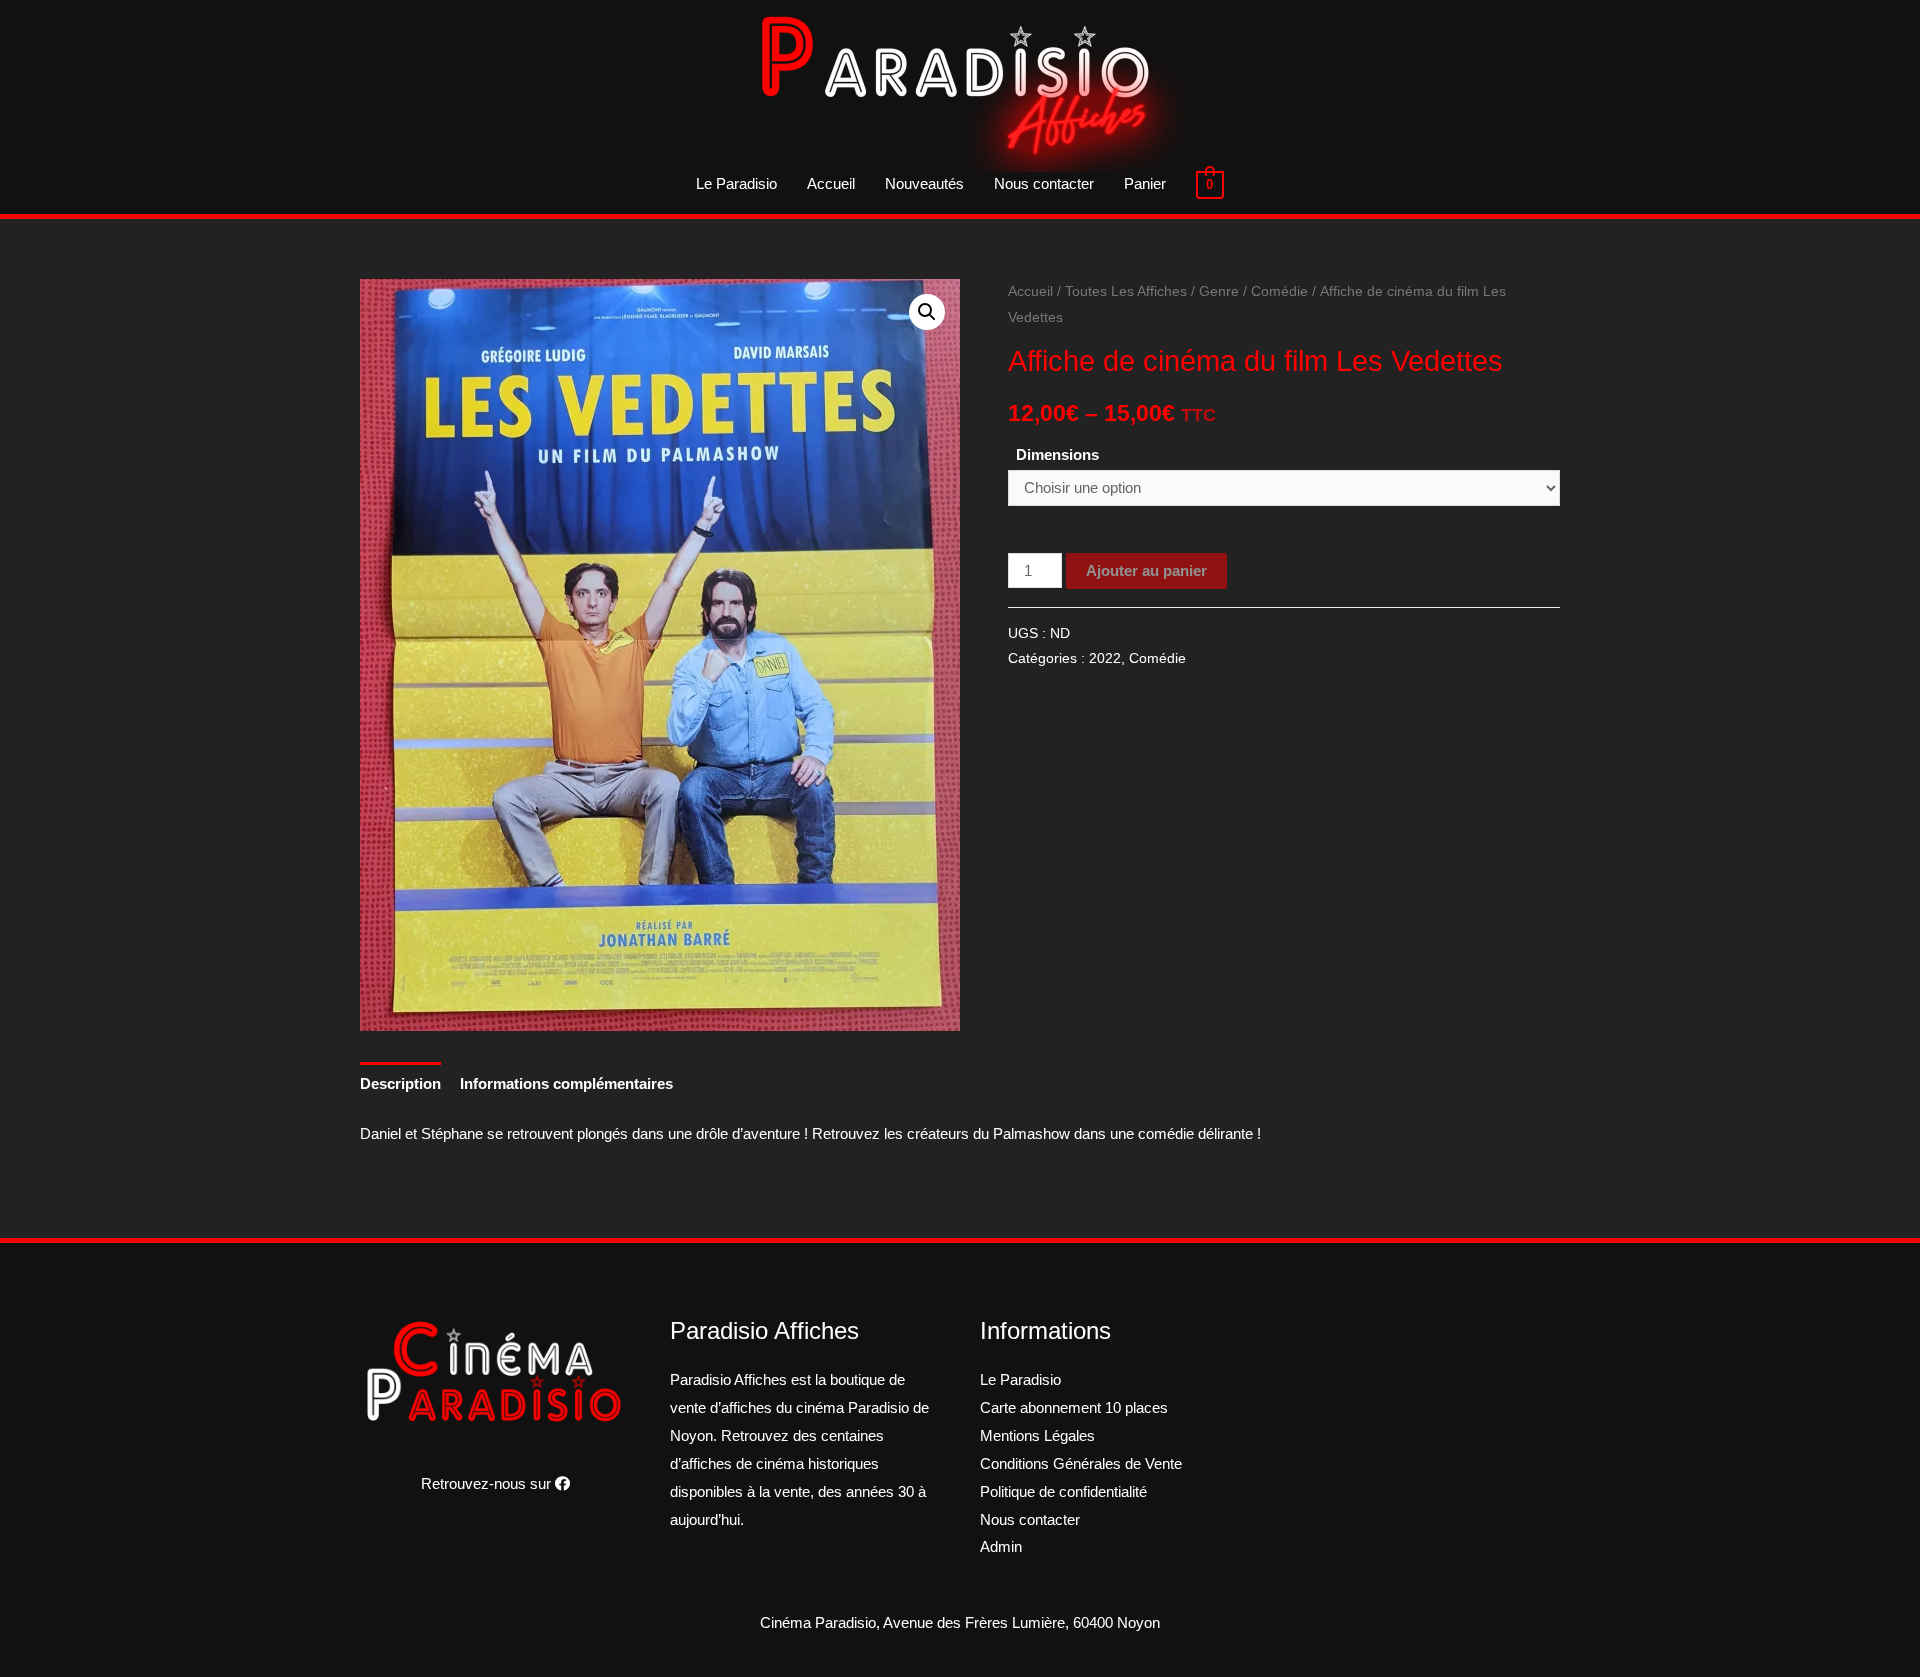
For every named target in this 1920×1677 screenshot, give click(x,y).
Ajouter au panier (1146, 570)
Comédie (1279, 291)
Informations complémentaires (566, 1083)
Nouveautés (924, 183)
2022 (1105, 658)
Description (400, 1083)
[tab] (400, 1083)
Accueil (831, 183)
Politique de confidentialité (1063, 1491)
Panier (1145, 183)
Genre (1219, 291)
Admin (1001, 1546)
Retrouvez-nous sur (488, 1483)
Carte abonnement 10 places (1074, 1407)
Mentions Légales (1037, 1435)
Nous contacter (1044, 183)
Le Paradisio (736, 183)
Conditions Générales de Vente (1081, 1463)
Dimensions (1057, 454)
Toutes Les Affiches (1126, 291)
